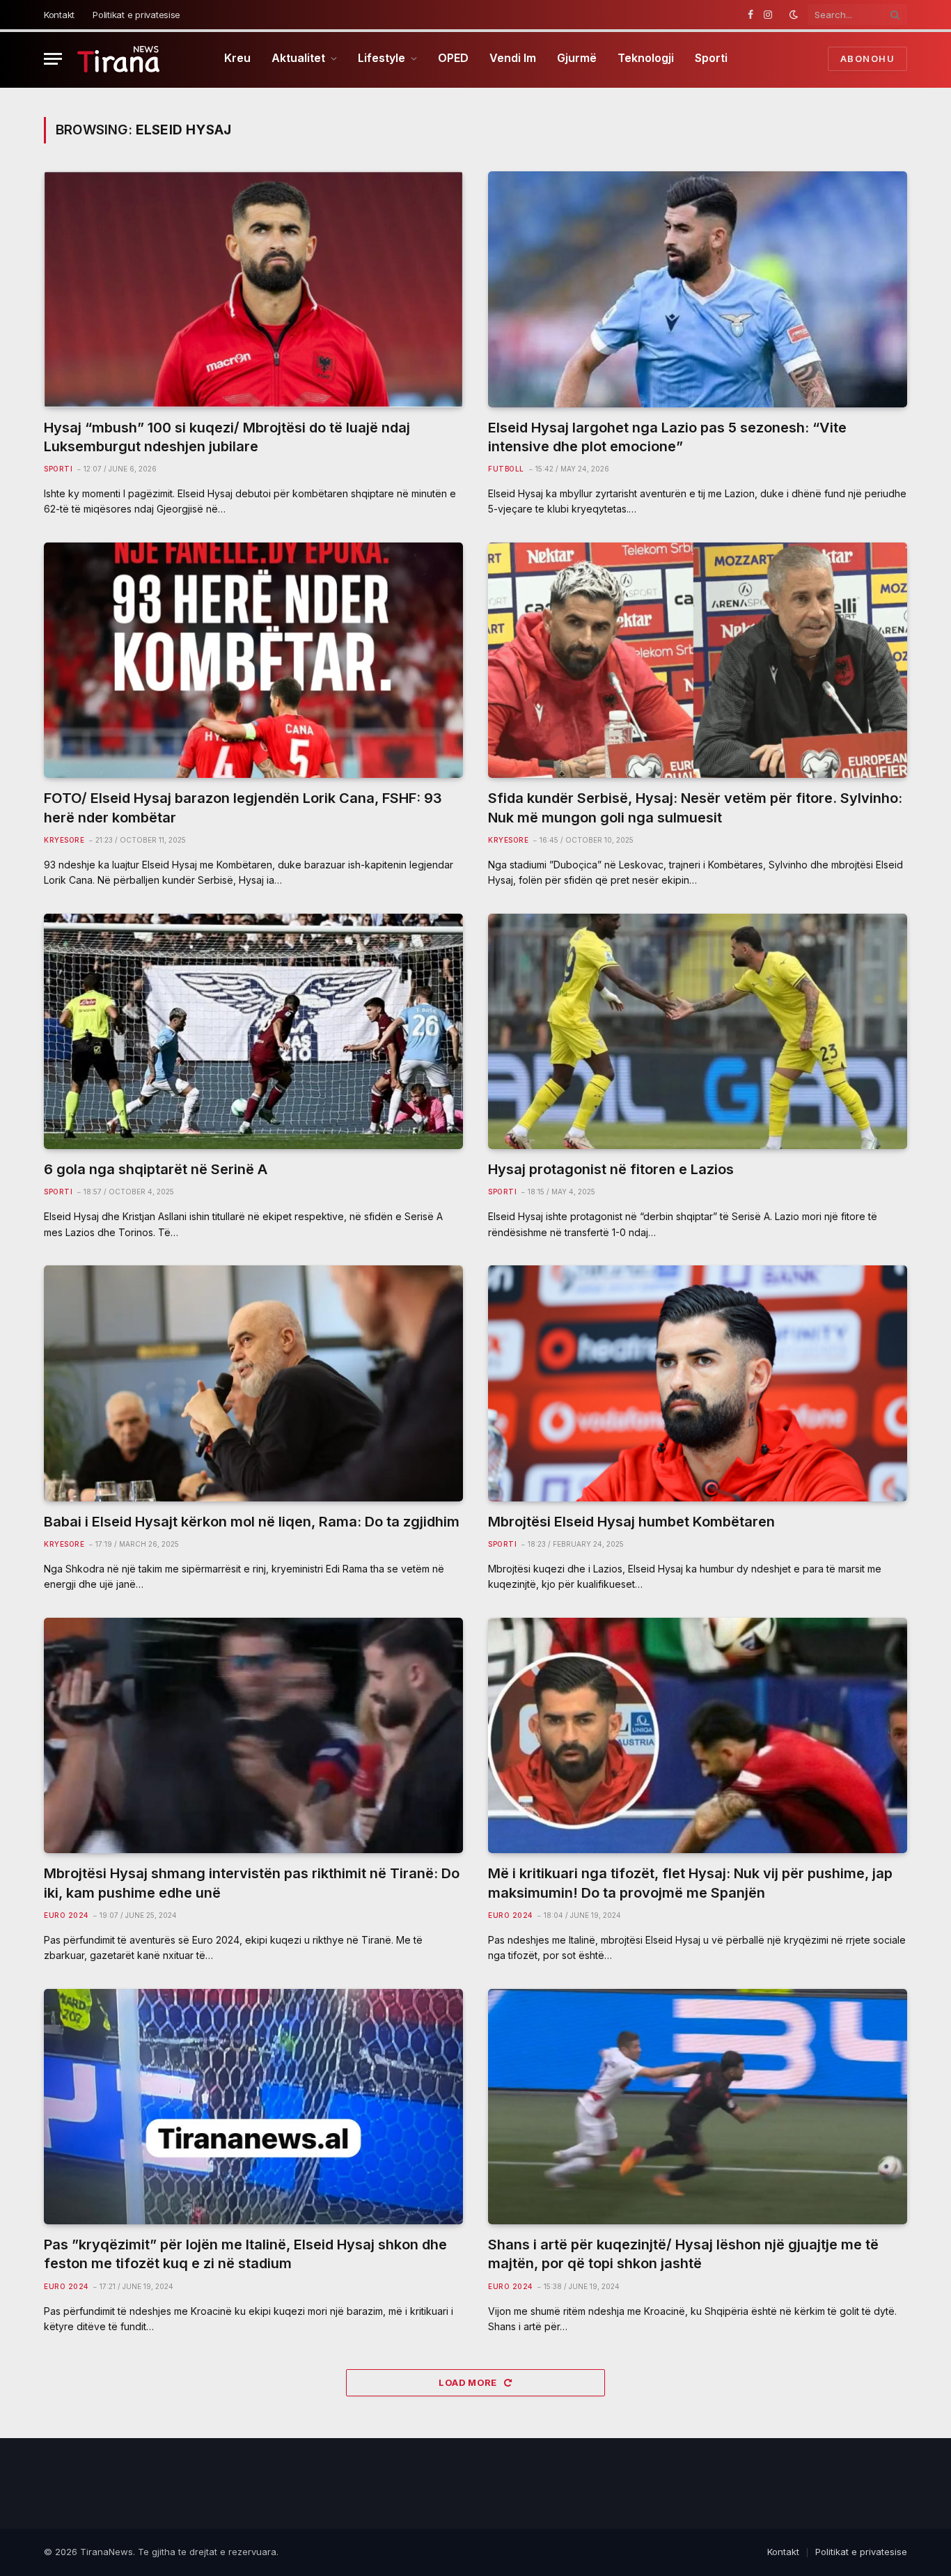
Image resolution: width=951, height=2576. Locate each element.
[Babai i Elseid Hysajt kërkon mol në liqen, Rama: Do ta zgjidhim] (253, 1383)
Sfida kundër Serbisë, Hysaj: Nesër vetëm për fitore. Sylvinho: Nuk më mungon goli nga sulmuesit (695, 807)
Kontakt (59, 15)
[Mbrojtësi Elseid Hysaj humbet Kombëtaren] (698, 1383)
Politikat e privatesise (136, 15)
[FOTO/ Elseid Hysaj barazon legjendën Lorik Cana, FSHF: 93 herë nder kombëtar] (253, 661)
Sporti (711, 58)
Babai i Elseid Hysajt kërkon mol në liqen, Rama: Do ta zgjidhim (252, 1522)
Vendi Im (513, 58)
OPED (453, 58)
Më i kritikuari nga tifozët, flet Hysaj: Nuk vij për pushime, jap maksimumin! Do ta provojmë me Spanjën (690, 1883)
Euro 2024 (66, 1915)
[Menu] (53, 59)
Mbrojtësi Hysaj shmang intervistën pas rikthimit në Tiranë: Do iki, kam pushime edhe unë (252, 1883)
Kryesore (64, 840)
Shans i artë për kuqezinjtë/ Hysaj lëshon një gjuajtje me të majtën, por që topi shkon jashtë (683, 2254)
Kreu (237, 58)
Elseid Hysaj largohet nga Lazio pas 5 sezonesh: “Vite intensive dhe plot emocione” (667, 437)
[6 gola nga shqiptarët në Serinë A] (253, 1032)
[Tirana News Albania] (119, 59)
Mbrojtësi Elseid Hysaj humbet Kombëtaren (631, 1522)
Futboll (506, 469)
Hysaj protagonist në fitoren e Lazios (611, 1169)
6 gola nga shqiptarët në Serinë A (156, 1169)
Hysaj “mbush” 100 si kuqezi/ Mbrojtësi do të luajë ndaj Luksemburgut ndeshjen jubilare (227, 437)
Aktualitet (298, 58)
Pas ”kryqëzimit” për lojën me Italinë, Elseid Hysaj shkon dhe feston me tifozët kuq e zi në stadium (245, 2254)
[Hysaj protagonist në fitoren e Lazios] (698, 1032)
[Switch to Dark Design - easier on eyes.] (794, 15)
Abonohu (867, 58)
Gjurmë (577, 58)
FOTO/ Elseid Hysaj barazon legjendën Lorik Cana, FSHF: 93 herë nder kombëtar (243, 807)
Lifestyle (382, 58)
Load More (469, 2382)
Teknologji (646, 58)
